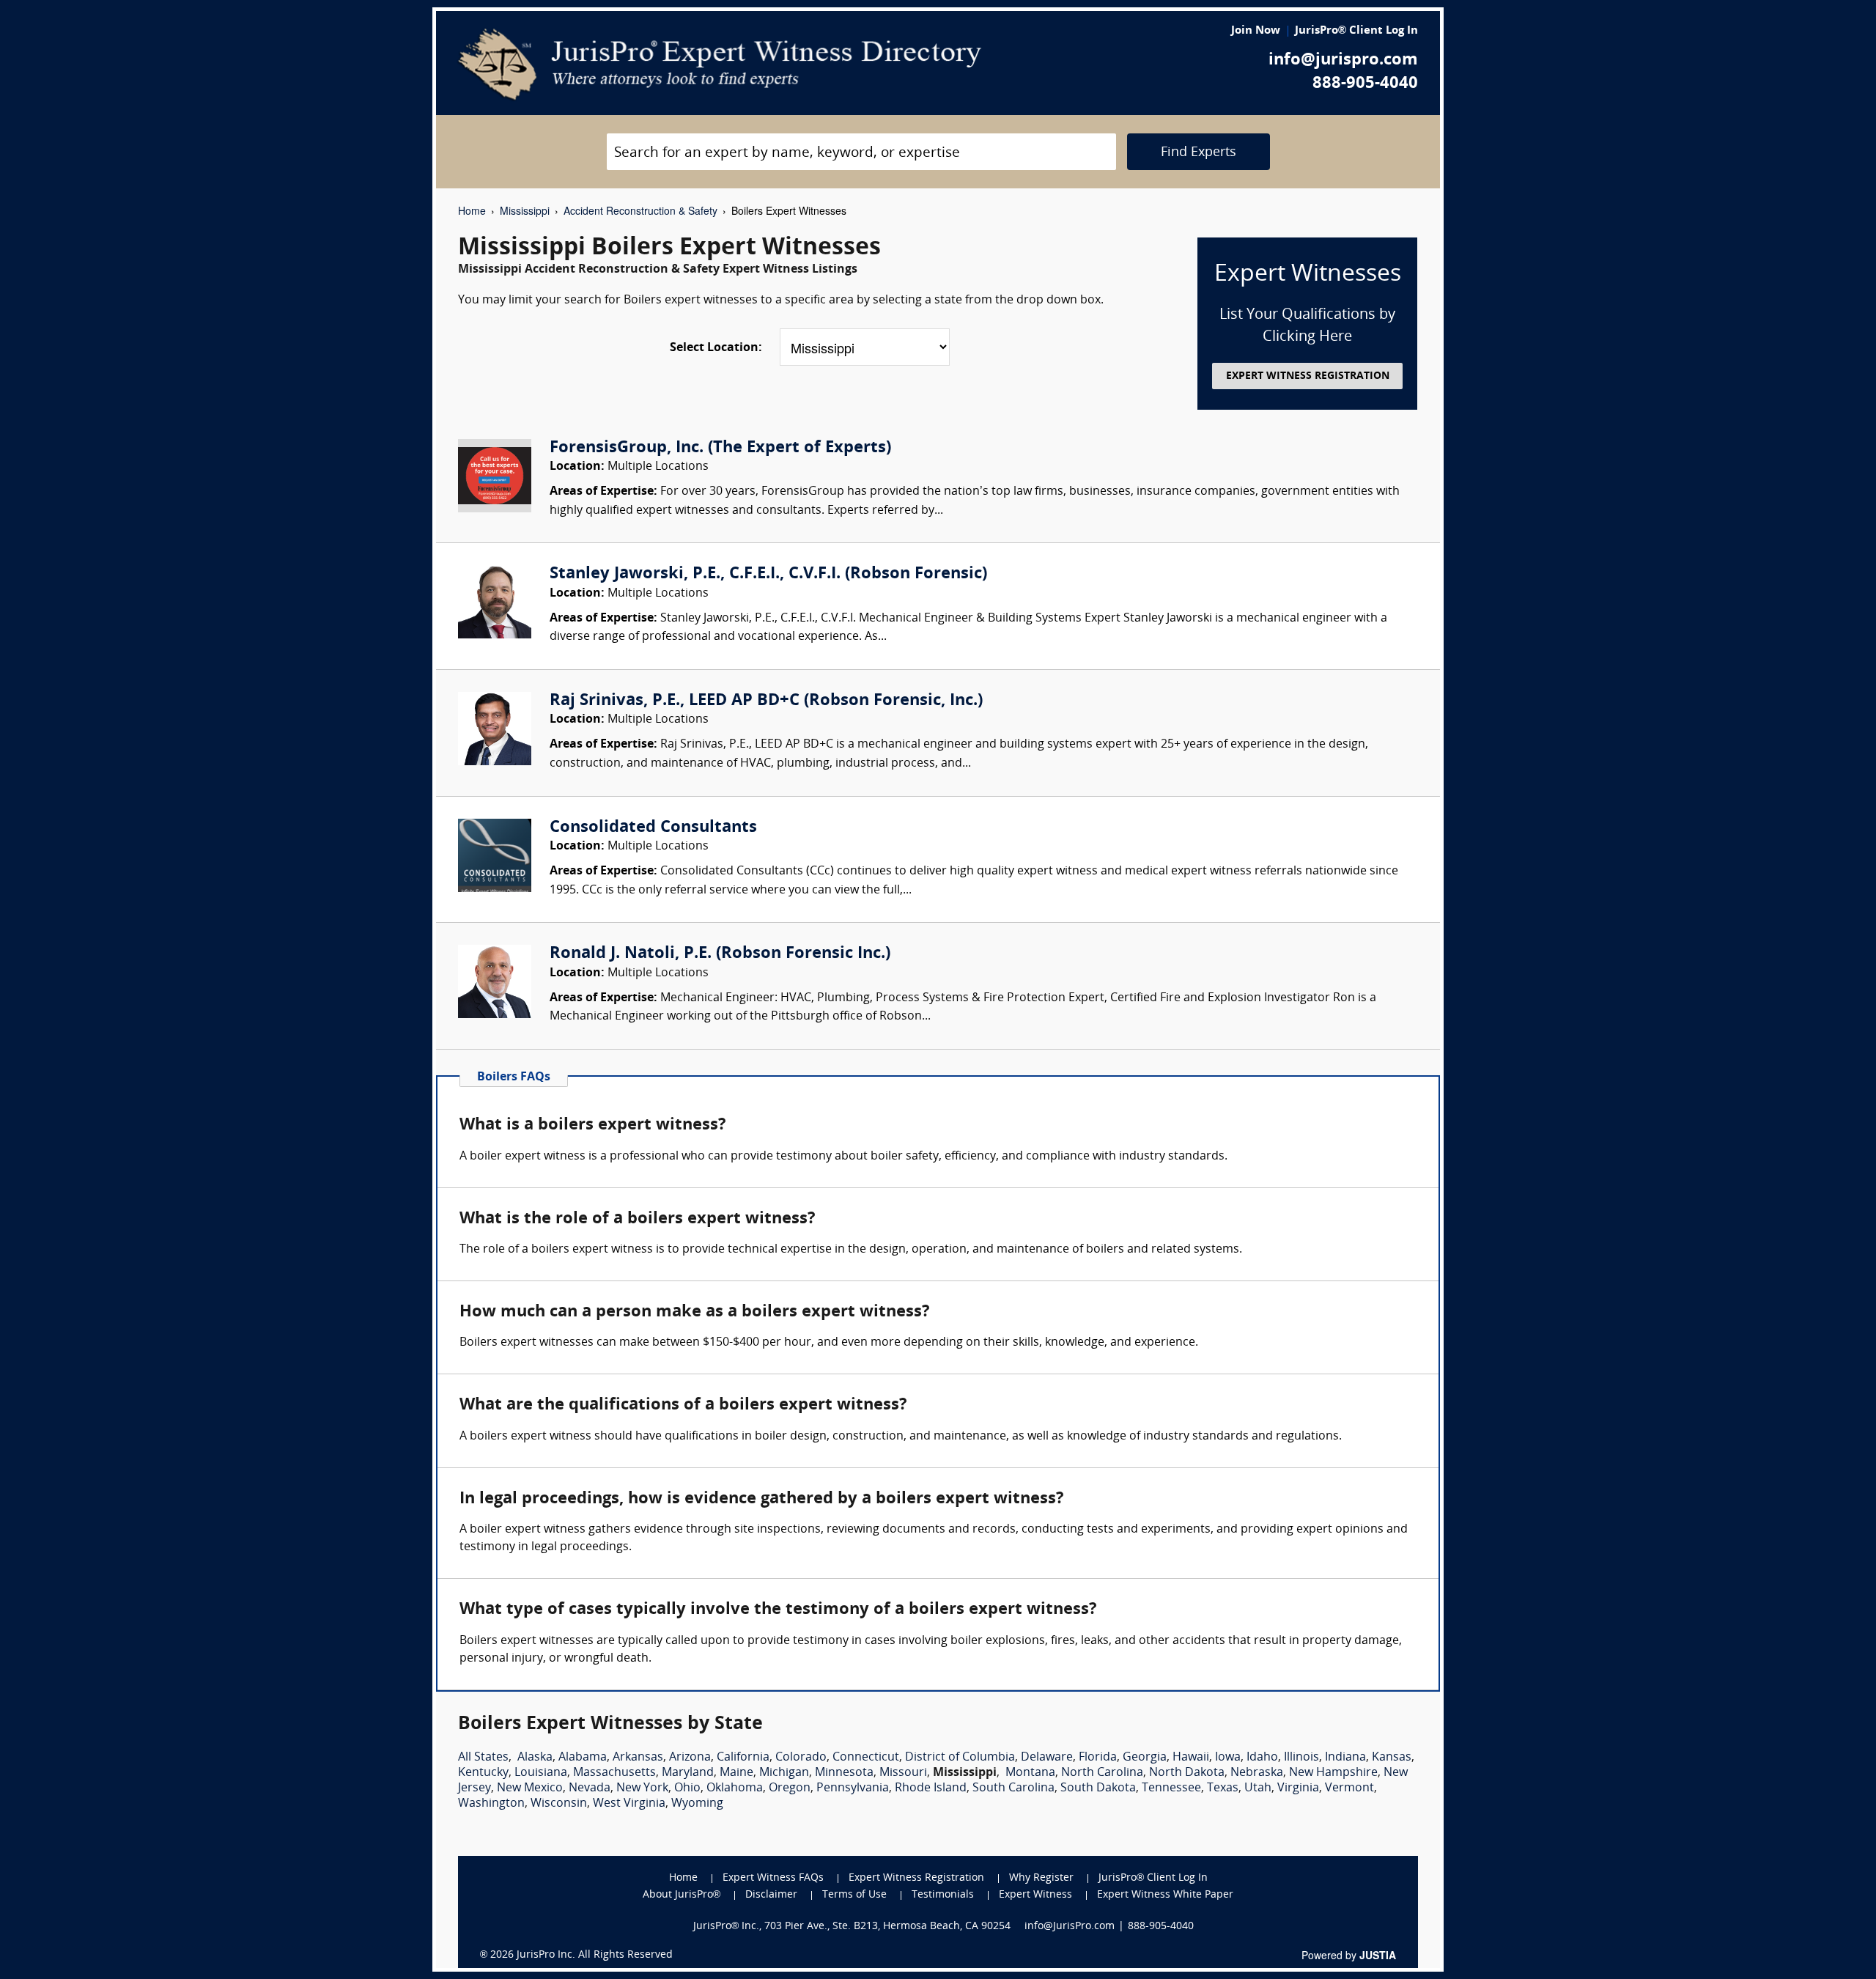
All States (483, 1758)
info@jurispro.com (1343, 60)
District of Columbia (960, 1758)
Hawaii (1191, 1758)
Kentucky (483, 1773)
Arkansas (638, 1758)
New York (642, 1788)
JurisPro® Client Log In (1356, 31)
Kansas (1392, 1758)
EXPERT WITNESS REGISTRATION (1308, 376)
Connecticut (866, 1758)
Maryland (688, 1773)
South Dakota (1098, 1788)
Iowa (1228, 1758)
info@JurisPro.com (1070, 1927)
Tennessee (1171, 1788)
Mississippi (525, 210)
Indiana (1345, 1758)
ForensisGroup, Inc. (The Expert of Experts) (720, 448)
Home (472, 210)
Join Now (1256, 31)
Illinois (1301, 1758)
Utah (1258, 1788)
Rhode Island (931, 1788)
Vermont (1349, 1788)
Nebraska (1257, 1773)
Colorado (801, 1758)
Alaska (535, 1758)
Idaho (1262, 1758)
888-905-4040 (1365, 84)
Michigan (784, 1773)
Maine (736, 1773)
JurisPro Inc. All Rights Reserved (595, 1955)
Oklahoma (735, 1788)
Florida (1098, 1758)
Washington (491, 1804)
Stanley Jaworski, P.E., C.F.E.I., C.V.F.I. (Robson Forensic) (768, 574)
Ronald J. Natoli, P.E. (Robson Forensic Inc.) (720, 954)
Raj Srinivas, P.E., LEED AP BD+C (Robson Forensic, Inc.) (766, 701)
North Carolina (1102, 1773)
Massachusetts (614, 1773)
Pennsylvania (853, 1788)
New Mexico (530, 1788)
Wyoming (697, 1804)
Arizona (690, 1758)
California (743, 1758)
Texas (1223, 1788)
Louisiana (541, 1773)
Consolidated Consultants (653, 828)
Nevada (590, 1788)
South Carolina (1013, 1788)
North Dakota (1187, 1773)
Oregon (790, 1788)
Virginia (1298, 1788)
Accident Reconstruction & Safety (640, 210)
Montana (1030, 1773)
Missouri (903, 1773)
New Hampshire (1333, 1773)
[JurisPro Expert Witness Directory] (720, 65)
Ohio (687, 1788)
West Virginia (629, 1804)
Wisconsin (559, 1804)
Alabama (583, 1758)
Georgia (1145, 1758)
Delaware (1047, 1758)
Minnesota (844, 1773)
